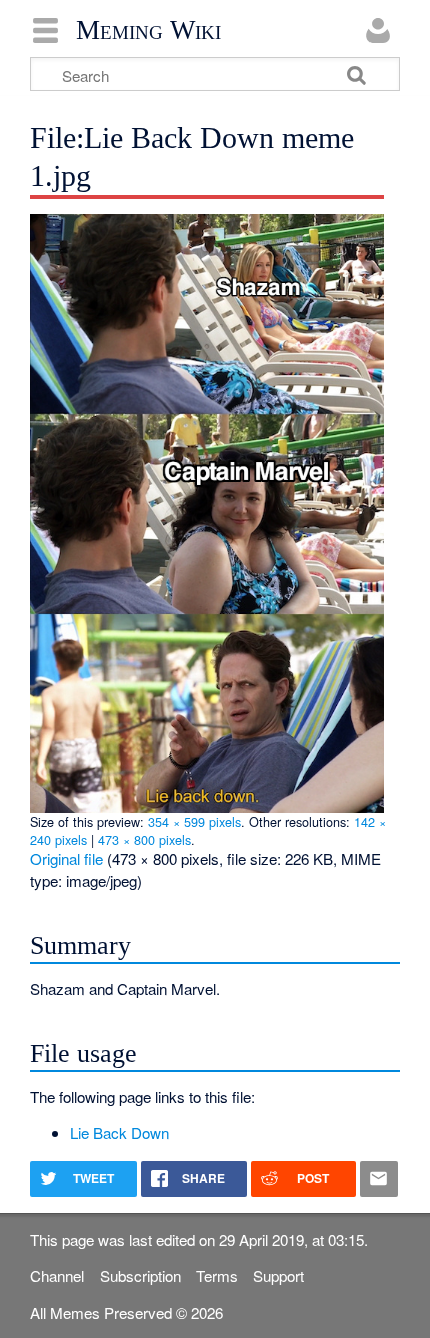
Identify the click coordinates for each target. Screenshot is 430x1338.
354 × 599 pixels (194, 821)
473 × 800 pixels (144, 839)
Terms (217, 1275)
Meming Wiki (148, 30)
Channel (57, 1275)
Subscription (140, 1275)
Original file (66, 858)
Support (278, 1275)
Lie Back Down (119, 1132)
